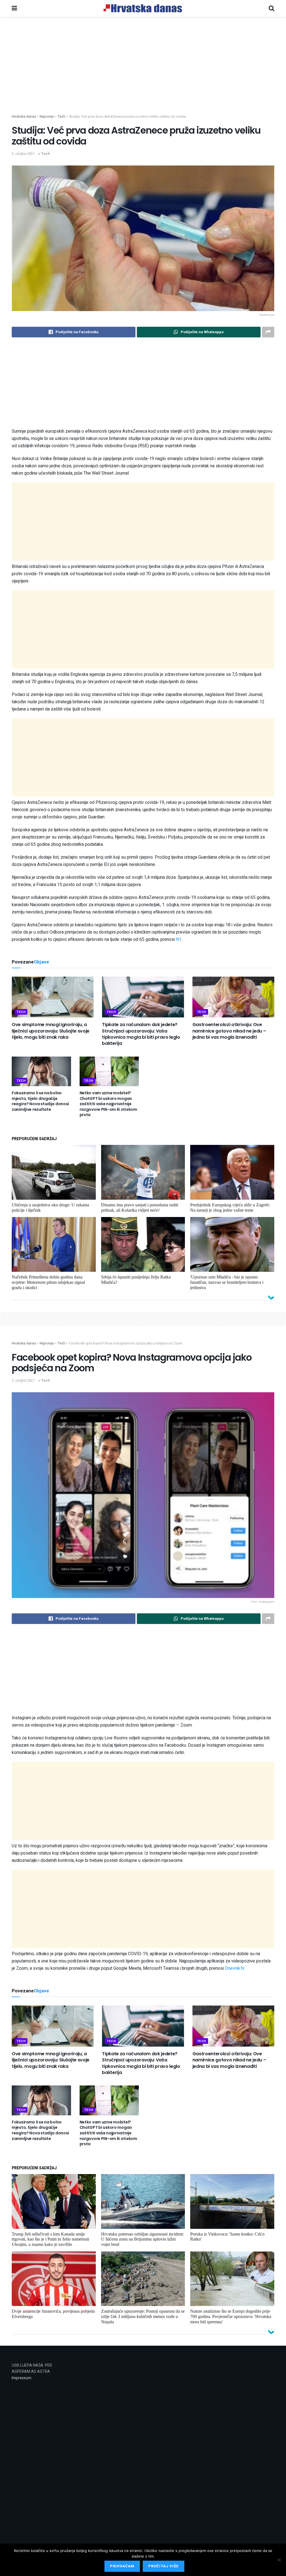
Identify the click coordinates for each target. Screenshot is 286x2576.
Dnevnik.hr (235, 1968)
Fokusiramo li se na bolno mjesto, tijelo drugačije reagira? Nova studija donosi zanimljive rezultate (40, 1101)
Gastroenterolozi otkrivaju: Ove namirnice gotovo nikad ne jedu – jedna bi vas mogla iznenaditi (229, 1031)
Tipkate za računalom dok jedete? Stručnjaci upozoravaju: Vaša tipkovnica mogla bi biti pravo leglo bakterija (141, 1034)
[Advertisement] (143, 75)
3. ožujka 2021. (24, 154)
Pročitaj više (164, 2566)
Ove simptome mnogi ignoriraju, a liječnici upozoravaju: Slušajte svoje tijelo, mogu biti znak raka (51, 1031)
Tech (45, 154)
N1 (179, 939)
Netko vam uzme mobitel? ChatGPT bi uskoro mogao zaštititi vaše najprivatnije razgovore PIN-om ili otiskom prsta (108, 1104)
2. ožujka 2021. (24, 1380)
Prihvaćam (122, 2566)
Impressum (22, 2378)
